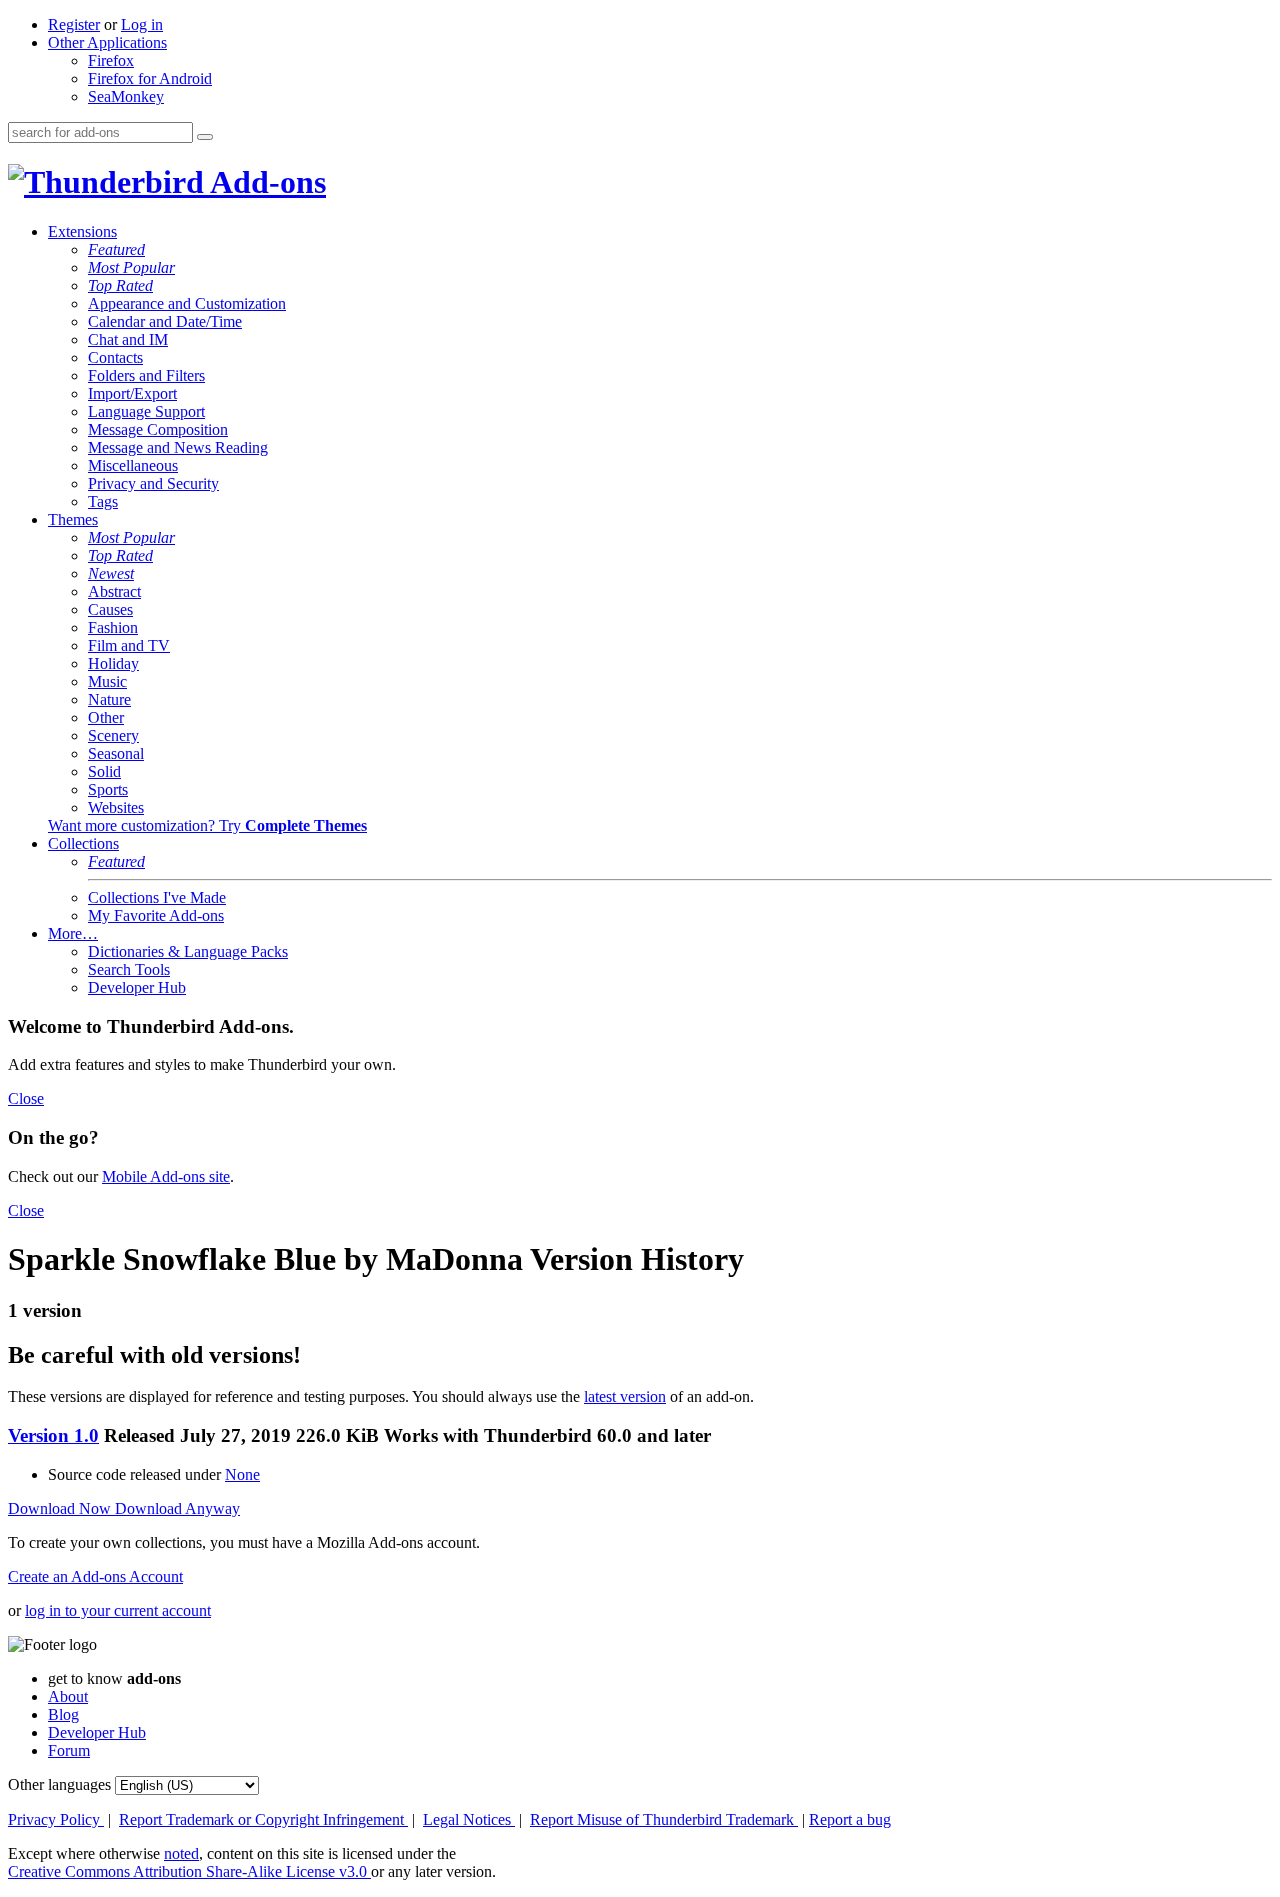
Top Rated (120, 285)
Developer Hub (137, 987)
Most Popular (131, 267)
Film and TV (129, 645)
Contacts (115, 357)
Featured (116, 249)
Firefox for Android (150, 78)
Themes (73, 519)
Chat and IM (128, 339)
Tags (103, 501)
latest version (625, 1396)
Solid (104, 771)
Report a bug (850, 1819)
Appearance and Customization (187, 303)
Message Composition (158, 429)
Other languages (59, 1784)
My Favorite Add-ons (156, 915)
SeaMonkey (126, 96)
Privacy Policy (56, 1819)
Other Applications (107, 42)
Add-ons (265, 182)
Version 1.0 (53, 1435)
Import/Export (132, 393)
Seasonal (116, 753)
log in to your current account (118, 1610)
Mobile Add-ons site (166, 1176)
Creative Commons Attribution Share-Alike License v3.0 (189, 1871)
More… (73, 933)
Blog (63, 1714)
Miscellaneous (133, 465)
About (68, 1696)
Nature (109, 699)
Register (74, 24)
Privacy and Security (153, 483)
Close (26, 1098)
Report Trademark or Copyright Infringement (263, 1819)
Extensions (82, 231)
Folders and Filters (146, 375)
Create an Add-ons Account (95, 1576)
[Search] (205, 137)
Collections (83, 843)
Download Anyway (177, 1508)
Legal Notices (469, 1819)
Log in (142, 24)
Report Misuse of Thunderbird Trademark (664, 1819)
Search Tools (129, 969)
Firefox (111, 60)
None (242, 1474)
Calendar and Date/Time (165, 321)
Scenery (113, 735)
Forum (69, 1750)
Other (106, 717)
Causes (110, 609)
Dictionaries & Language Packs (188, 951)
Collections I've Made (157, 897)
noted (181, 1853)
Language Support (146, 411)
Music (107, 681)
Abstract (114, 591)
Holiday (113, 663)
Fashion (113, 627)
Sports (108, 789)
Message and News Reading (178, 447)
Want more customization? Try (207, 825)
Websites (116, 807)
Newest (111, 573)
